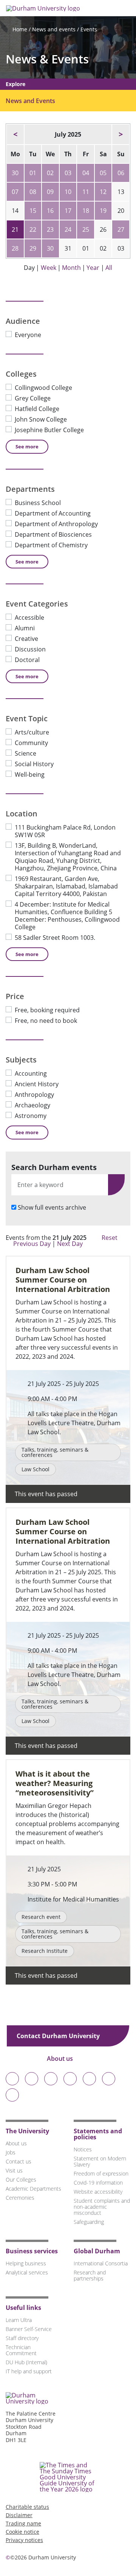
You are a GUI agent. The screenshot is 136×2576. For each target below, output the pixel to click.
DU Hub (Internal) (26, 2362)
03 (68, 173)
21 (15, 229)
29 (33, 248)
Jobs (11, 2152)
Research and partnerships (90, 2275)
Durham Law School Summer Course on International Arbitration (63, 1280)
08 (33, 192)
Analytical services (27, 2272)
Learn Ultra (19, 2320)
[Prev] (15, 134)
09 (50, 192)
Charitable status (27, 2507)
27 (121, 229)
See (27, 447)
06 (121, 173)
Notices (83, 2149)
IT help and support (29, 2371)
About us (61, 2059)
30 (15, 173)
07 (15, 192)
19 (103, 211)
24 (68, 229)
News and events (54, 29)
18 (86, 211)
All (109, 268)
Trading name (23, 2523)
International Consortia (101, 2263)
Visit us (14, 2170)
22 (33, 229)
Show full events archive (52, 1207)
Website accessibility (98, 2192)
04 (86, 173)
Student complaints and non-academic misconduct (102, 2207)
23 (50, 229)
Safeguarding (89, 2222)
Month (71, 268)
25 (86, 229)
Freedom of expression (101, 2173)
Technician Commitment (21, 2350)
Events (89, 29)
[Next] (121, 134)
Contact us (19, 2161)
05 (103, 173)
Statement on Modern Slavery (100, 2161)
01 (33, 173)
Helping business (26, 2263)
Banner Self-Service (29, 2329)
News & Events (47, 59)
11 (86, 192)
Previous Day (32, 1244)
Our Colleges (21, 2180)
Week (49, 268)
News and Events (30, 101)
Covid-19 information (98, 2183)
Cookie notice (22, 2532)
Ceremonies (20, 2198)
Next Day (71, 1244)
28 (15, 248)
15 (33, 211)
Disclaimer (19, 2515)
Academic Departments (33, 2189)
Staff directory (22, 2338)
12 (103, 192)
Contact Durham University (59, 2036)
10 (68, 192)
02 (50, 173)
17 (68, 211)
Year (93, 268)
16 (50, 211)
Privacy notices (24, 2540)
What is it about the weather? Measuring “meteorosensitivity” (55, 1783)
